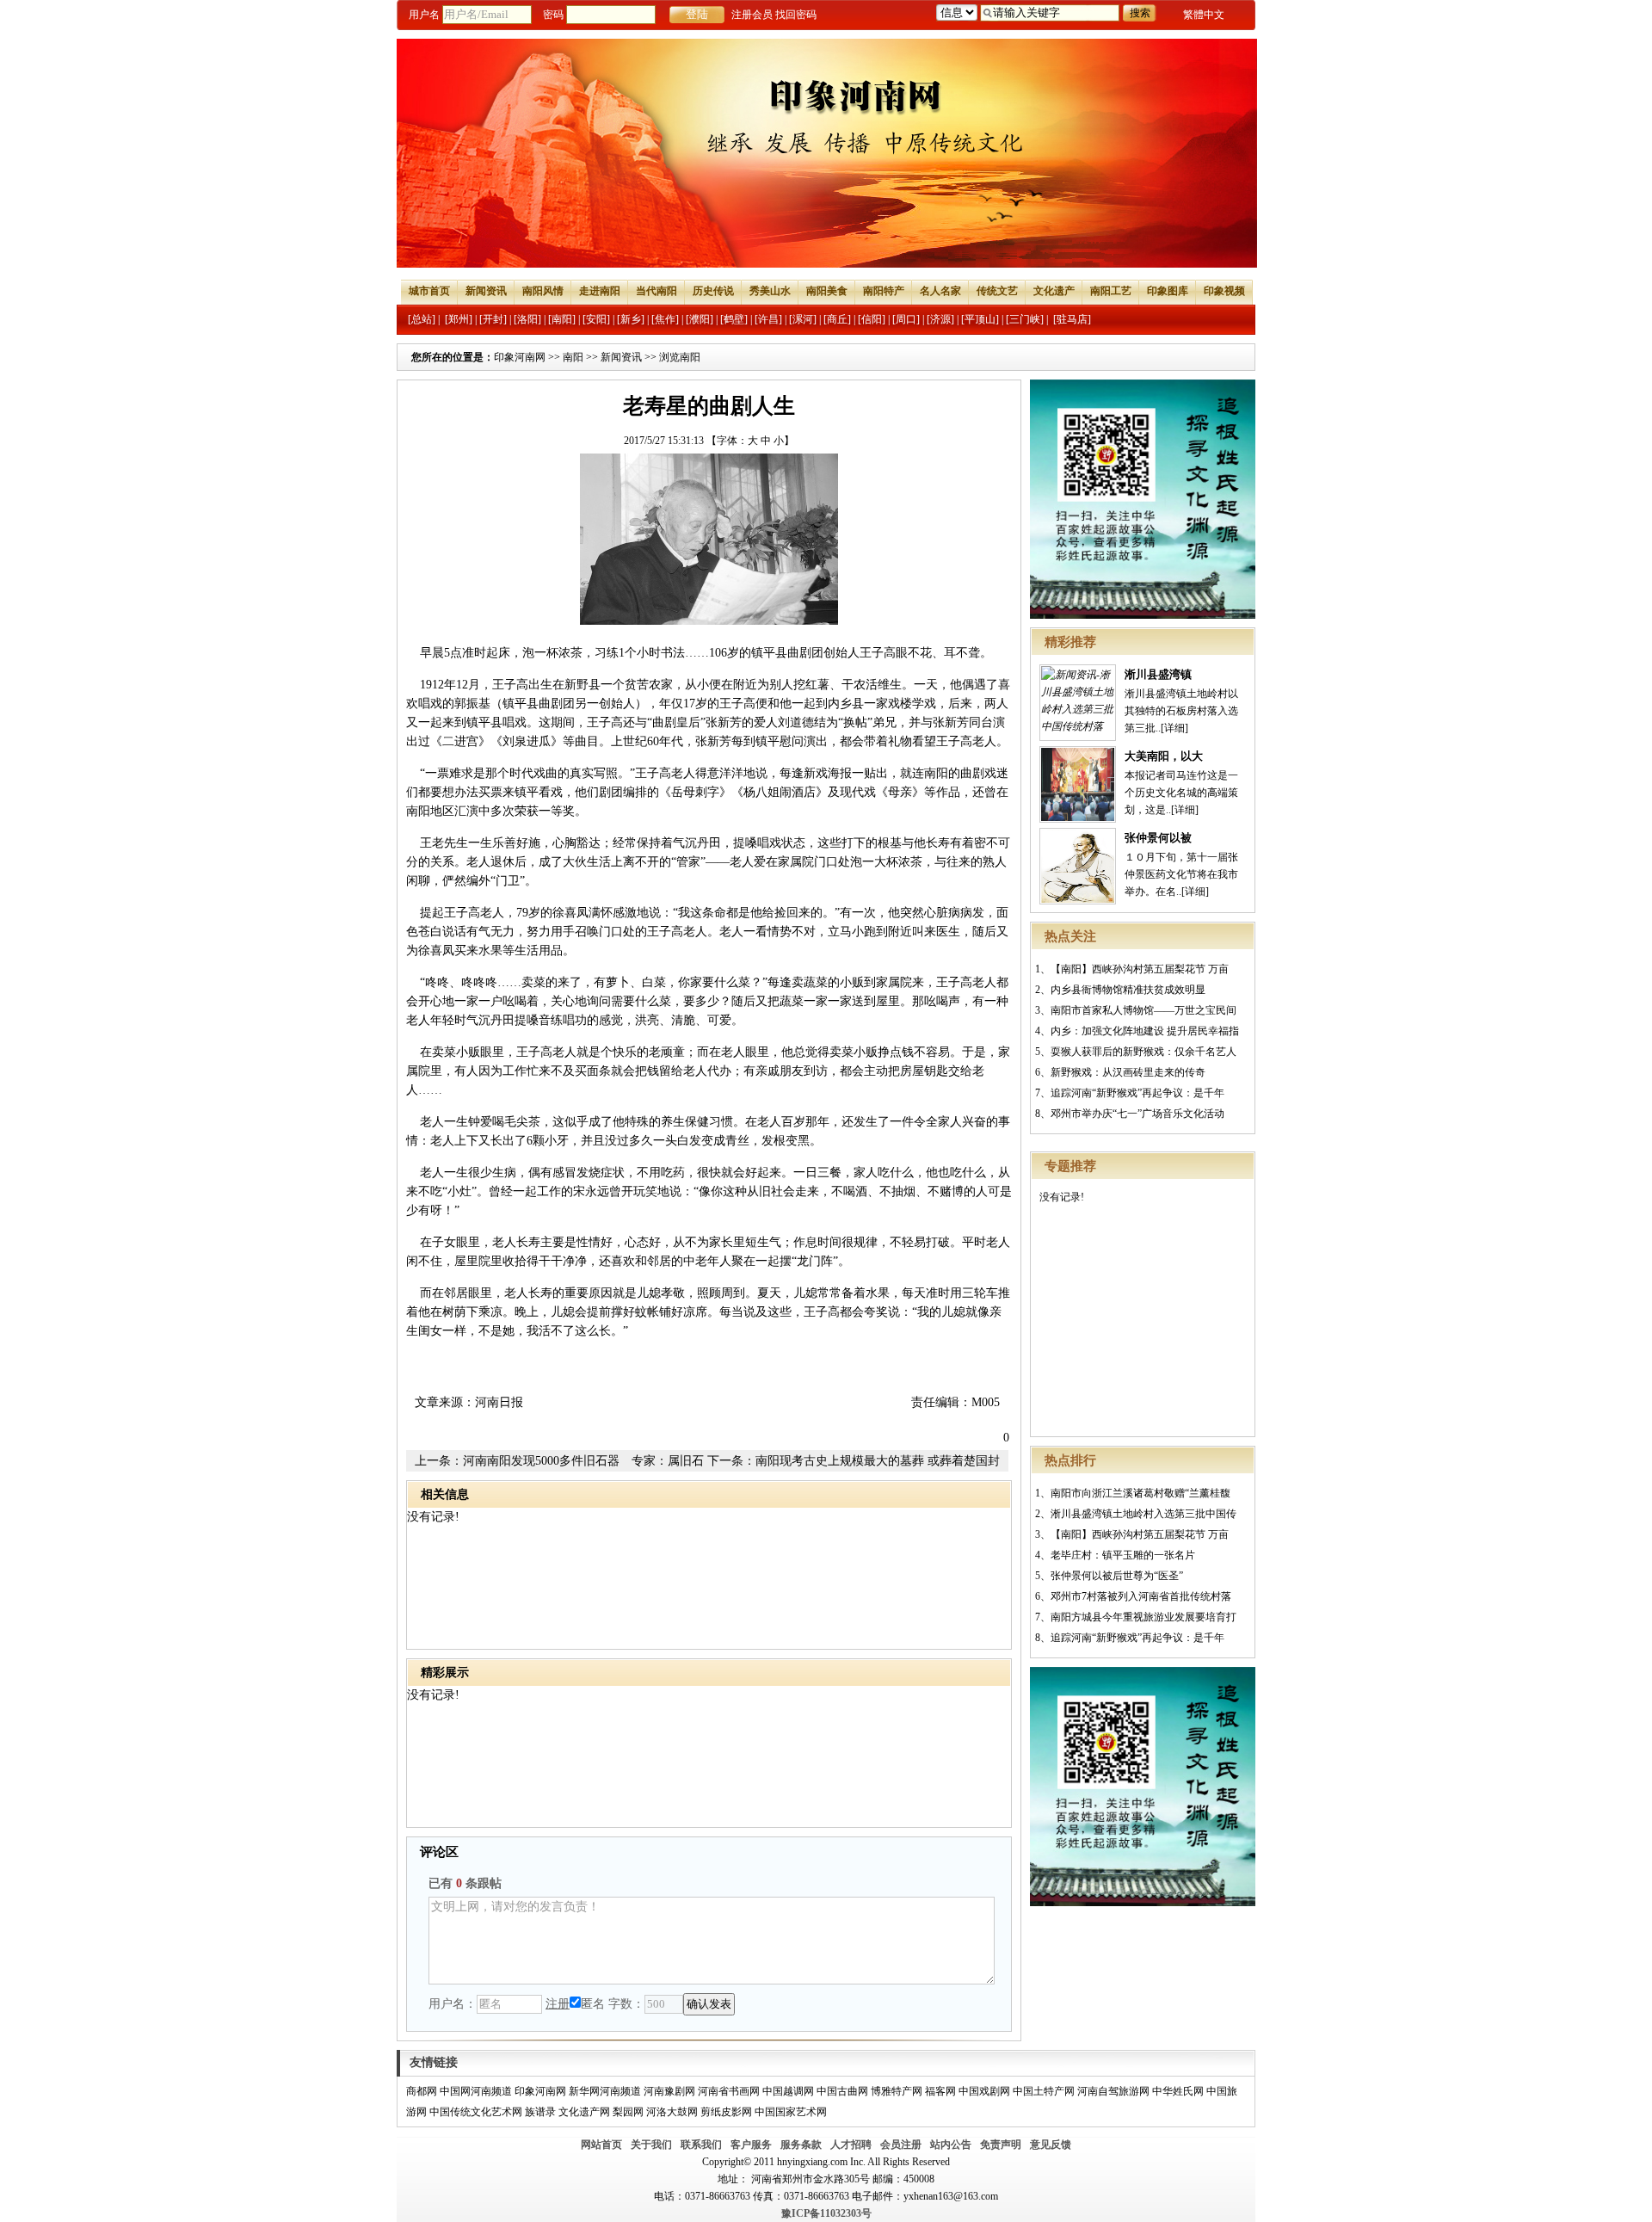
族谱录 (540, 2112)
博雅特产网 (897, 2091)
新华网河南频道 (605, 2091)
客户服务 (751, 2145)
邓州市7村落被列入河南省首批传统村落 (1141, 1596)
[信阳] (872, 319)
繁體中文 (1204, 15)
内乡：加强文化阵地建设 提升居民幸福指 (1145, 1031)
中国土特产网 (1044, 2091)
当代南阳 (656, 291)
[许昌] (768, 319)
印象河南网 (520, 357)
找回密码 (796, 15)
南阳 (573, 357)
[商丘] (837, 319)
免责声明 (1001, 2145)
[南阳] (562, 319)
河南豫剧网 (669, 2091)
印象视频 (1224, 291)
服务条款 (801, 2145)
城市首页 (429, 291)
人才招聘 (851, 2145)
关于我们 (651, 2145)
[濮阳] (700, 319)
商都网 (422, 2091)
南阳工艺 (1111, 291)
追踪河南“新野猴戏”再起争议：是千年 (1137, 1093)
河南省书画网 (729, 2091)
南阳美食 (827, 291)
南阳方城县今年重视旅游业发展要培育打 (1143, 1617)
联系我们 (701, 2145)
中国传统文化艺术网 (476, 2112)
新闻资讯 (486, 291)
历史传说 (713, 291)
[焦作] (665, 319)
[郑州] (459, 319)
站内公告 (951, 2145)
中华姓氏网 (1178, 2091)
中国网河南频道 (476, 2091)
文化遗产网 (584, 2112)
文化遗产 (1054, 291)
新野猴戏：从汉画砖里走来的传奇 (1128, 1072)
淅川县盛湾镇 (1158, 674)
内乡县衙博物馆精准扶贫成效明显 (1128, 990)
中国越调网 (788, 2091)
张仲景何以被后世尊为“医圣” (1117, 1576)
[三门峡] (1025, 319)
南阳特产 (884, 291)
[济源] (940, 319)
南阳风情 (543, 291)
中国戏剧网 (984, 2091)
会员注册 (901, 2145)
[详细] (1174, 728)
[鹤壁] (734, 319)
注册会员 (752, 15)
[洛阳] (527, 319)
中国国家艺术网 (791, 2112)
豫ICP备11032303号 (826, 2213)
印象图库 (1168, 291)
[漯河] (803, 319)
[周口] (906, 319)
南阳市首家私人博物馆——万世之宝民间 (1143, 1010)
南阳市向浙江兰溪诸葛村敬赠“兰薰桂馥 (1140, 1493)
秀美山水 (770, 291)
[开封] (493, 319)
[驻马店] (1072, 319)
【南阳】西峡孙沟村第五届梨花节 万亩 (1140, 969)
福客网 (940, 2091)
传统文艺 (997, 291)
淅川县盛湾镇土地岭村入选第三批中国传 (1143, 1514)
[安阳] (596, 319)
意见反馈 (1051, 2145)
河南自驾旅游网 (1113, 2091)
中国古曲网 (842, 2091)
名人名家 (940, 291)
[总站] (422, 319)
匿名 (593, 2004)
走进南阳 (600, 291)
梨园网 (628, 2112)
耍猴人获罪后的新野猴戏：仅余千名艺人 (1143, 1052)
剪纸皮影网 (726, 2112)
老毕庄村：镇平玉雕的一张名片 (1123, 1555)
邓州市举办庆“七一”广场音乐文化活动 (1137, 1114)
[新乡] (631, 319)
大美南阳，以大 (1164, 756)
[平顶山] (980, 319)
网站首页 (601, 2145)
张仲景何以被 (1158, 838)
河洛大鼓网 (672, 2112)
